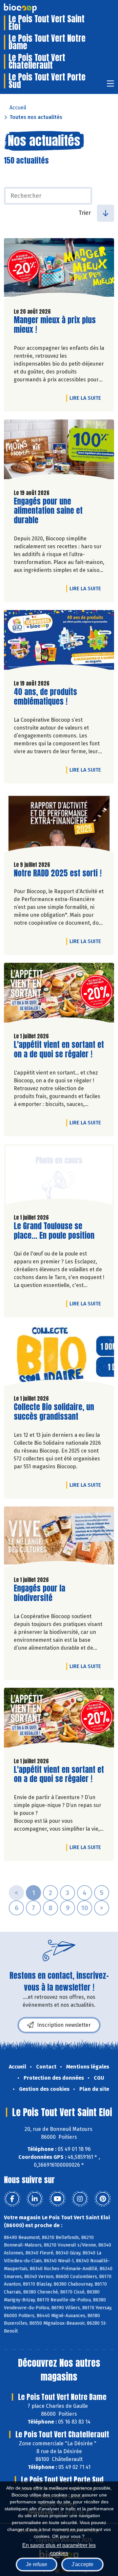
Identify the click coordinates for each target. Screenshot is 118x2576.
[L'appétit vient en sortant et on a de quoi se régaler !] (59, 995)
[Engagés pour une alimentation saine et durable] (59, 452)
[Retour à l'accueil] (30, 8)
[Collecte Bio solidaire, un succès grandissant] (59, 1357)
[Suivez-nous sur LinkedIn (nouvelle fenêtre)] (35, 2199)
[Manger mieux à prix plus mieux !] (59, 270)
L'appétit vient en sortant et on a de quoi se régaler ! (59, 1050)
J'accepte (82, 2564)
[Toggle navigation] (110, 86)
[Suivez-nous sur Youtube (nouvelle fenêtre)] (57, 2199)
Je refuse (37, 2564)
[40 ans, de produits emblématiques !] (59, 642)
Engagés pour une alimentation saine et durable (51, 511)
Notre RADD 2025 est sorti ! (58, 873)
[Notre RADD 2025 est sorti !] (59, 824)
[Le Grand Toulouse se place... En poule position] (59, 1176)
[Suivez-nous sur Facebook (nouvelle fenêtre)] (12, 2199)
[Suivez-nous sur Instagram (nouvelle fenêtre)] (80, 2199)
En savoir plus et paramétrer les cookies (59, 2549)
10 (85, 1908)
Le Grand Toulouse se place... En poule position (54, 1231)
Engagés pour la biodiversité (51, 1593)
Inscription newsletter (64, 2025)
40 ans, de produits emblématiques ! (51, 697)
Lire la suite (87, 398)
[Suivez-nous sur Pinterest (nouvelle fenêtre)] (103, 2199)
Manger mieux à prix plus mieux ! (55, 325)
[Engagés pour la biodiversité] (59, 1539)
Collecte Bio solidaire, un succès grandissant (54, 1412)
